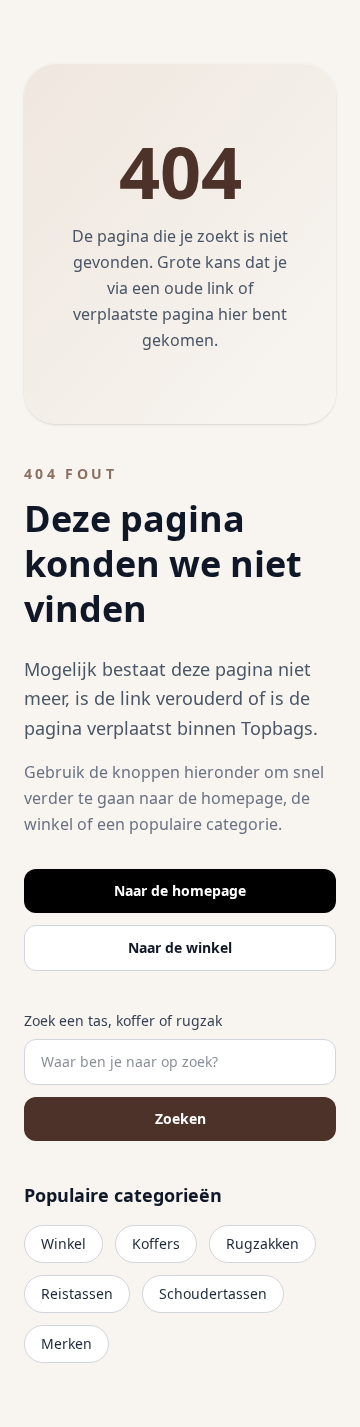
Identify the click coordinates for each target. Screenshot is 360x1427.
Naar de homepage (180, 890)
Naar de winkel (180, 947)
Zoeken (180, 1118)
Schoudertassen (213, 1293)
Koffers (156, 1243)
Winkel (63, 1243)
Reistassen (77, 1293)
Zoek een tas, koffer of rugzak (123, 1020)
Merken (66, 1343)
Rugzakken (262, 1243)
